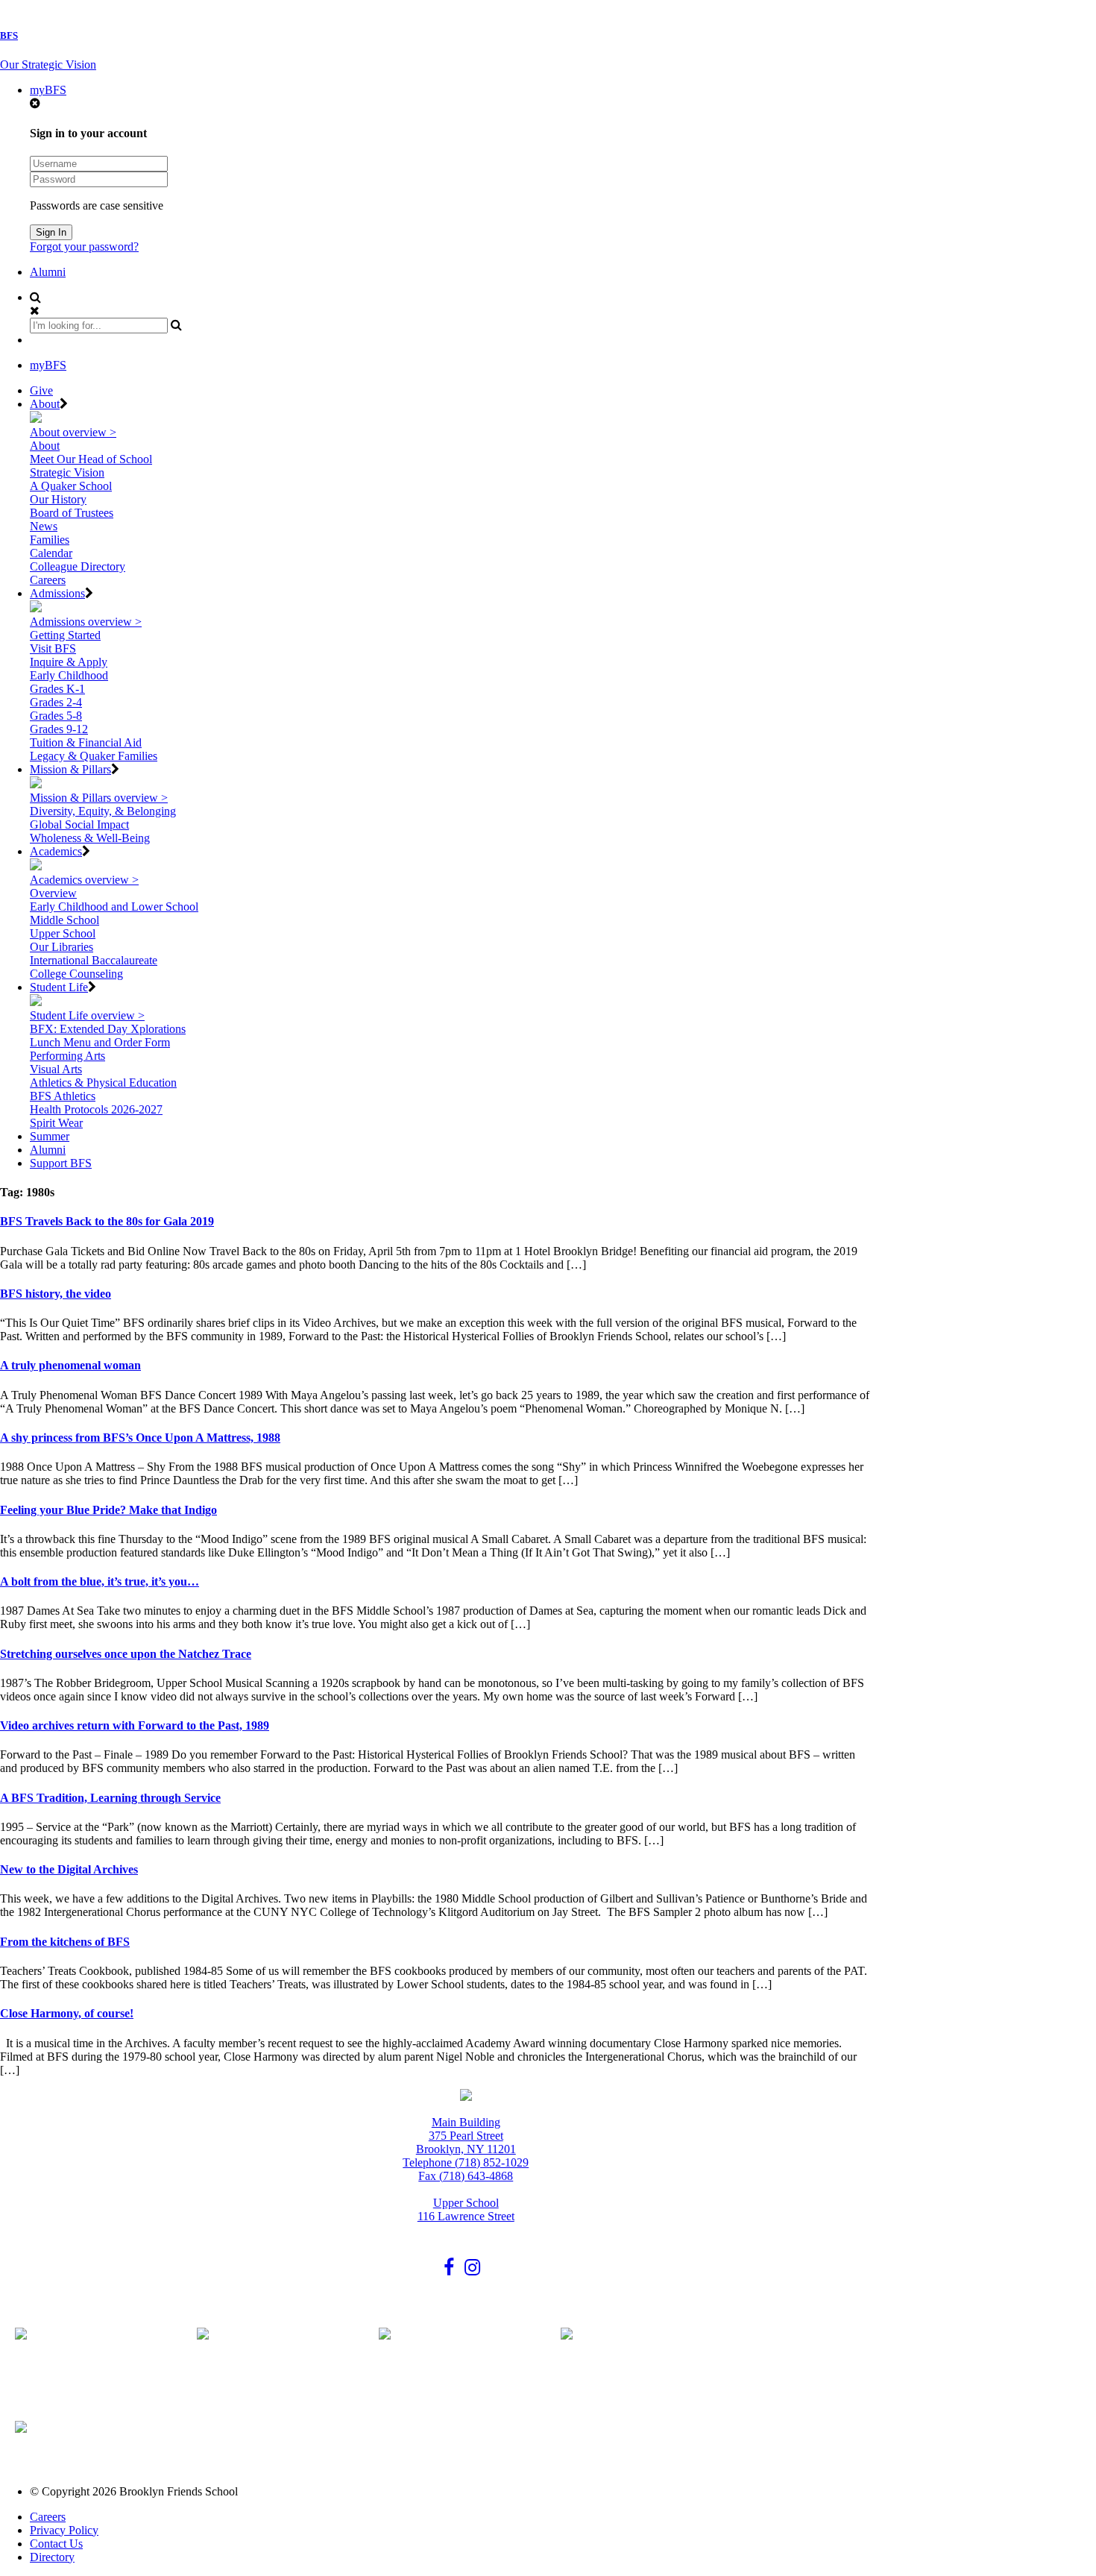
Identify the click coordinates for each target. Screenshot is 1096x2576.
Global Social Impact (79, 824)
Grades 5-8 (56, 716)
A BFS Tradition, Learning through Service (110, 1798)
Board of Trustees (72, 513)
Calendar (51, 553)
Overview (53, 893)
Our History (58, 499)
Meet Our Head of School (91, 459)
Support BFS (61, 1163)
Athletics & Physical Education (103, 1083)
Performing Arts (67, 1056)
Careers (48, 580)
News (44, 526)
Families (50, 540)
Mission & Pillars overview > (99, 798)
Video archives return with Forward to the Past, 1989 (135, 1725)
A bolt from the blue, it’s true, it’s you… (100, 1581)
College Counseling (76, 974)
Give (41, 390)
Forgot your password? (84, 246)
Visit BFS (53, 648)
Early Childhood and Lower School (114, 907)
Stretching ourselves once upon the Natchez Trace (126, 1654)
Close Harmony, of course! (67, 2013)
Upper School (63, 933)
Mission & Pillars (70, 769)
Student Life (59, 987)
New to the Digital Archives (69, 1869)
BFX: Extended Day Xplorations (108, 1029)
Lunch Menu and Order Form (100, 1042)
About (45, 404)
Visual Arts (56, 1069)
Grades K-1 (57, 689)
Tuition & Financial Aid (86, 742)
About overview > (73, 432)
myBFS (48, 90)
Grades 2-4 (56, 702)
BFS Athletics (63, 1096)
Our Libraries (62, 947)
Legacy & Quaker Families (94, 756)
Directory (52, 2557)
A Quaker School (71, 486)
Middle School (64, 920)
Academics (56, 851)
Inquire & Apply (69, 662)
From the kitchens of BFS (65, 1942)
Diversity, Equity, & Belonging (103, 811)
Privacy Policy (64, 2530)
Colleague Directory (78, 566)
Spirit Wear (56, 1123)
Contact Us (56, 2544)
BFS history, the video (56, 1294)
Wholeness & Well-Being (90, 838)
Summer (50, 1136)
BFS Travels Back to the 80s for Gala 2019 (107, 1221)
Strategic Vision (67, 472)
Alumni (48, 272)
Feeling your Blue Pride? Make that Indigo (108, 1510)
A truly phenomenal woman (70, 1365)
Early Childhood (69, 675)
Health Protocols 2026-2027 (96, 1109)
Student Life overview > (87, 1015)
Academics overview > (84, 880)
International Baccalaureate (94, 960)
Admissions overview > (86, 622)
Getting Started (65, 635)
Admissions (57, 593)
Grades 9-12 (59, 729)
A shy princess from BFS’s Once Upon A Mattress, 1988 (140, 1438)
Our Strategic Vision (48, 65)
